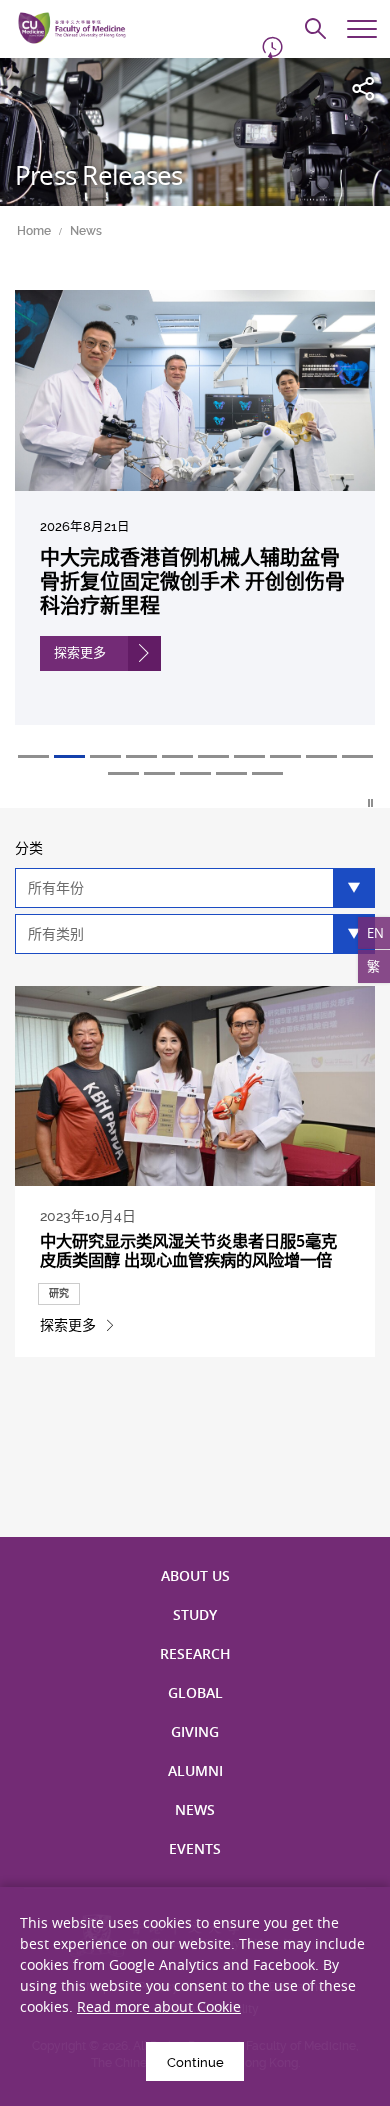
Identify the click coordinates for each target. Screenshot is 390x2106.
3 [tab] (105, 756)
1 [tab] (33, 756)
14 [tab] (231, 773)
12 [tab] (159, 773)
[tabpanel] (195, 522)
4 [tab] (141, 756)
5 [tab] (177, 756)
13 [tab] (195, 773)
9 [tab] (321, 756)
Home (34, 231)
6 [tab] (213, 756)
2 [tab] (69, 756)
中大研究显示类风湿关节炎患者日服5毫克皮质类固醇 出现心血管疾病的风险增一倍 (188, 1251)
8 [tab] (285, 756)
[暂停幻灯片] (371, 803)
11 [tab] (123, 773)
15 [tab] (267, 773)
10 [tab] (357, 756)
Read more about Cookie (159, 2006)
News (86, 231)
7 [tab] (249, 756)
